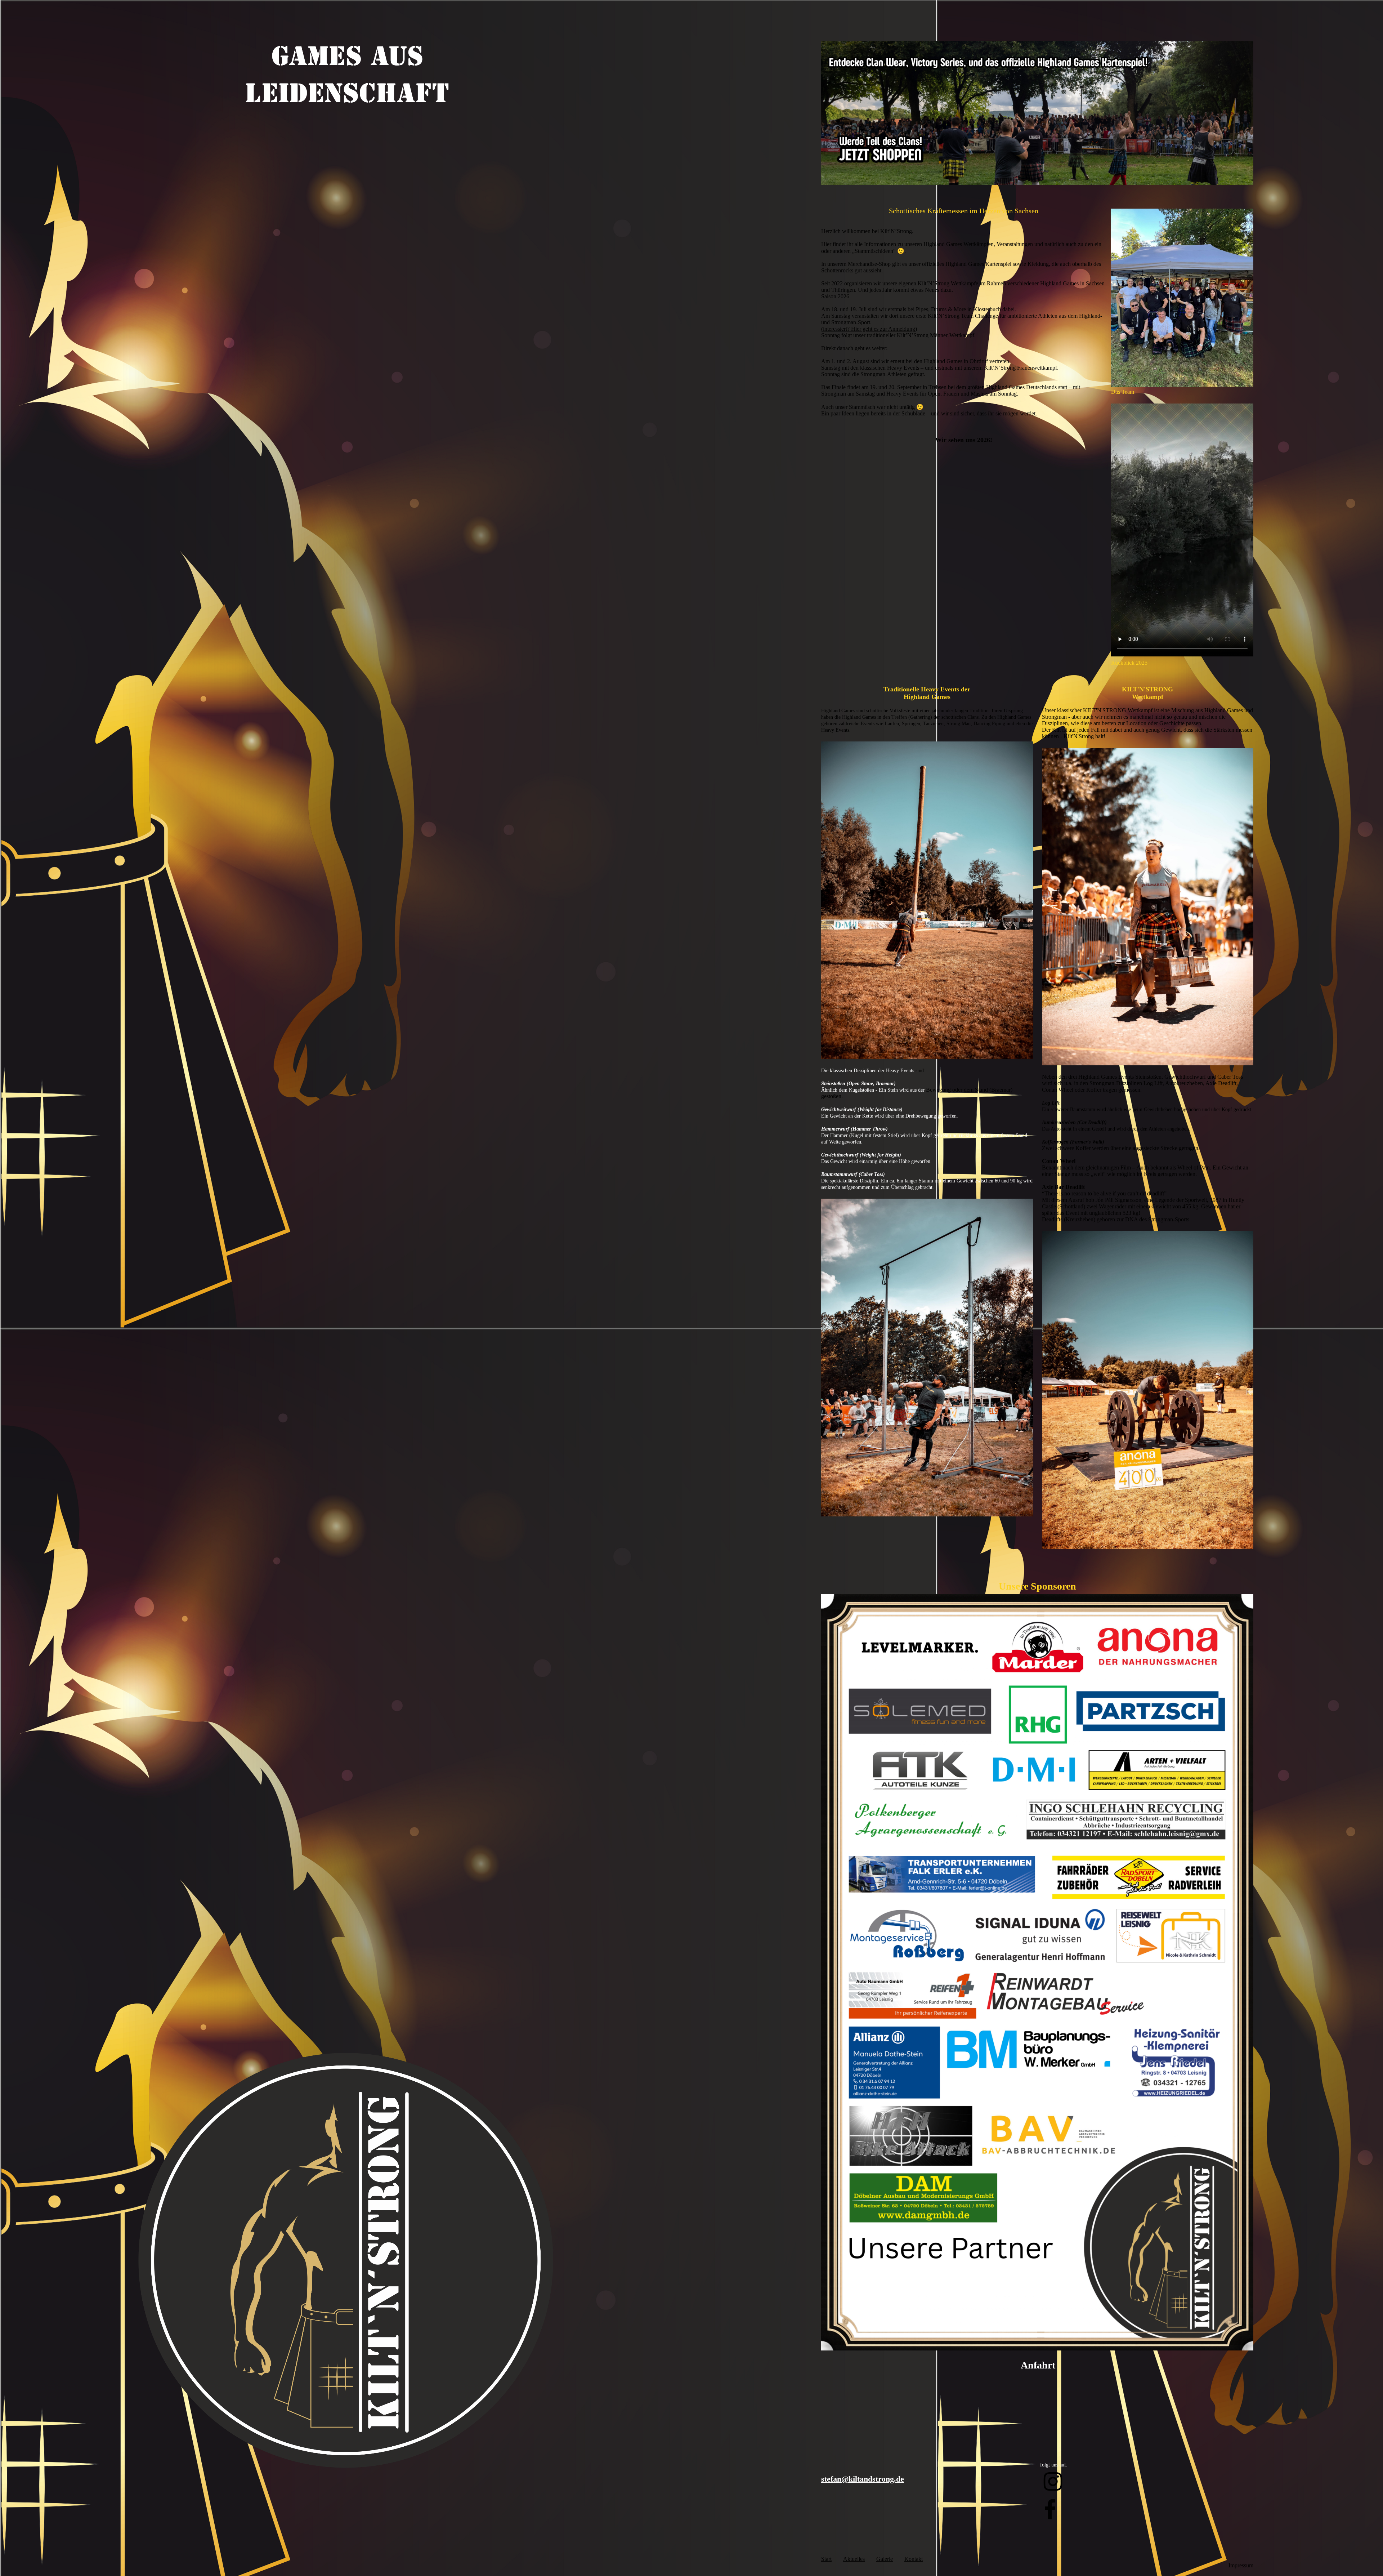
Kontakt (914, 2559)
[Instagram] (1053, 2482)
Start (826, 2559)
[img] (346, 110)
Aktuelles (854, 2559)
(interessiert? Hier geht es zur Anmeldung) (869, 329)
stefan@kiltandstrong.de (863, 2479)
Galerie (885, 2559)
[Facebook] (1050, 2510)
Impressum (1241, 2565)
